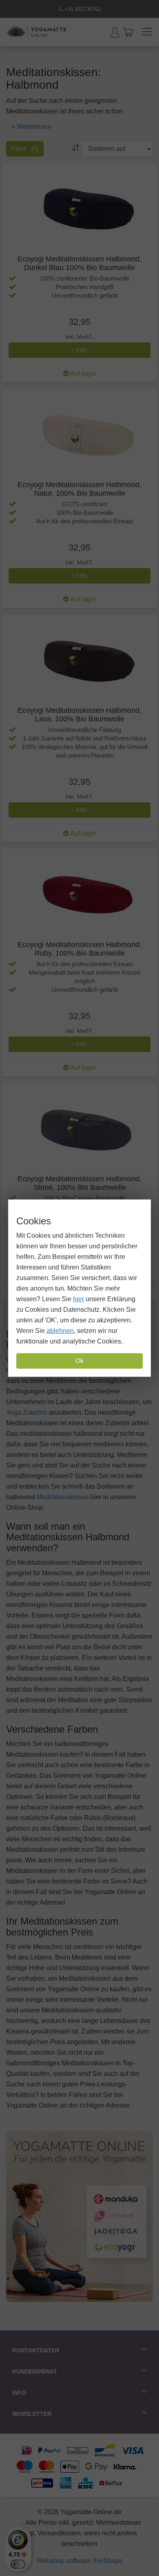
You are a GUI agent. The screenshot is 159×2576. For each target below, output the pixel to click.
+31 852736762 (82, 9)
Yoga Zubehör (27, 1412)
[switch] (18, 2564)
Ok (79, 1361)
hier (78, 1299)
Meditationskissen (63, 1497)
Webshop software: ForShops (79, 2561)
